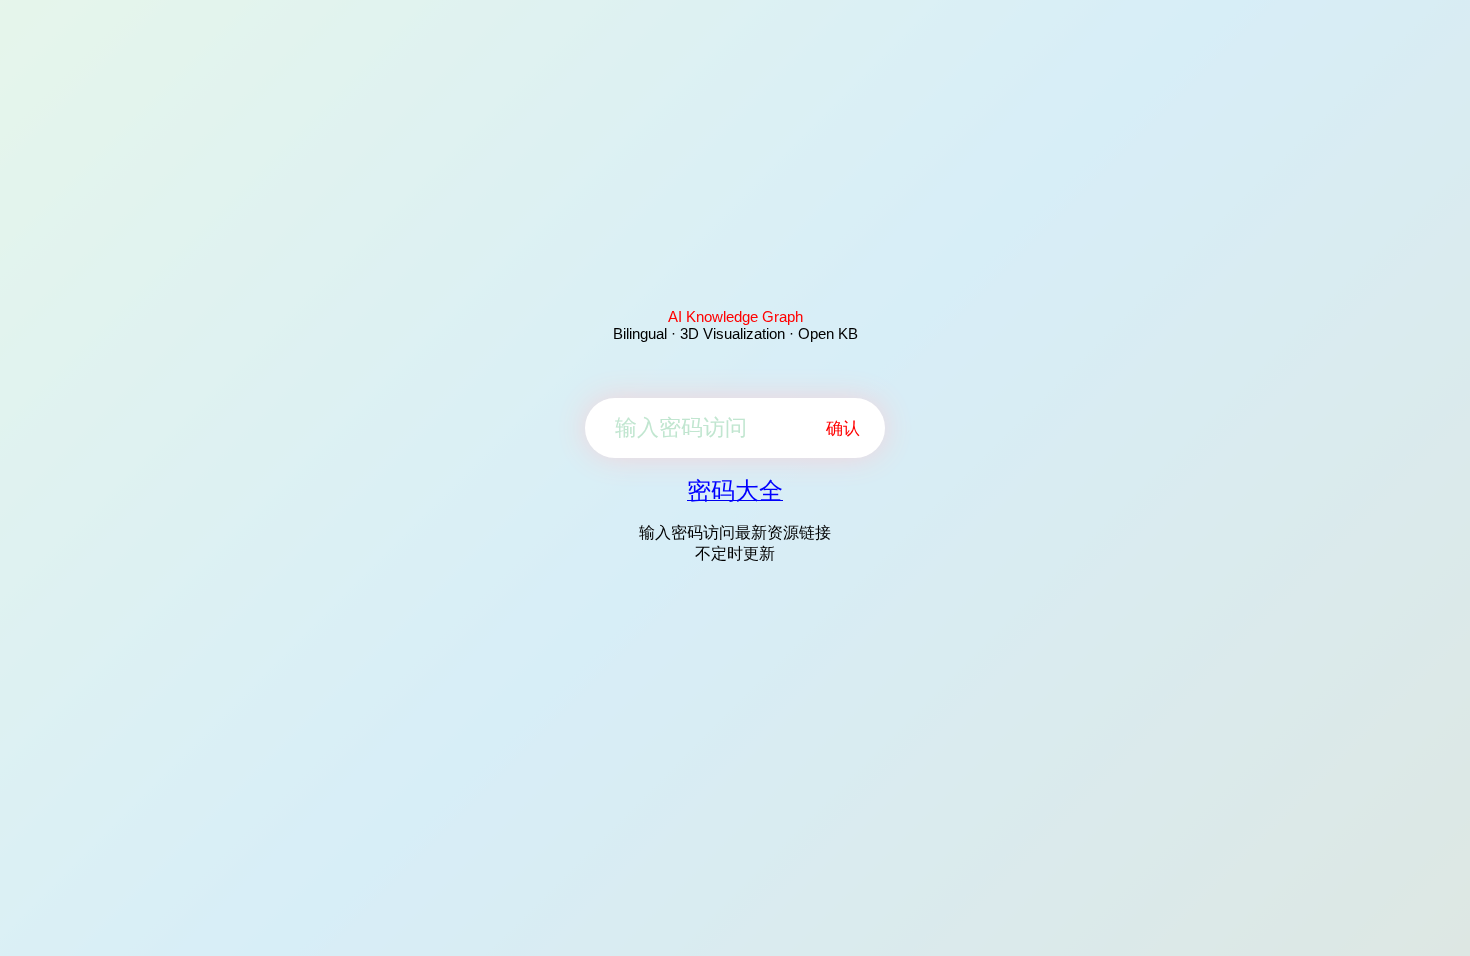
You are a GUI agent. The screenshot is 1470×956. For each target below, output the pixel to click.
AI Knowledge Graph (735, 316)
